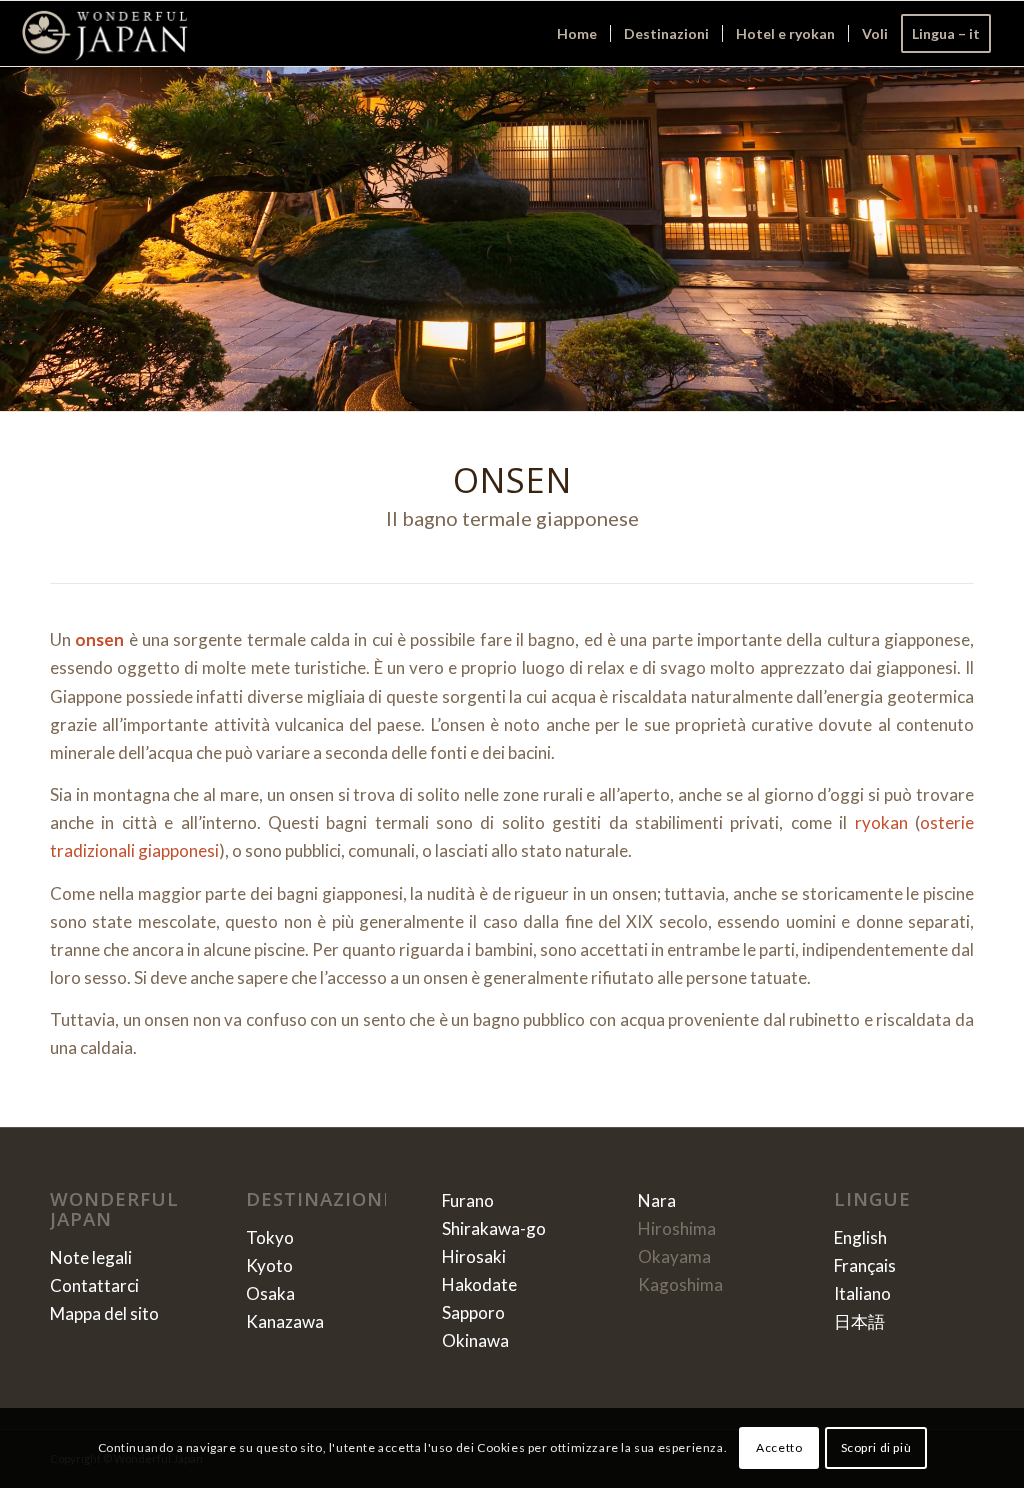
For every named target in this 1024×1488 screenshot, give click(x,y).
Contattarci (94, 1285)
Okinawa (475, 1340)
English (860, 1237)
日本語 (859, 1321)
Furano (468, 1200)
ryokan (881, 822)
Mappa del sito (104, 1313)
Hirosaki (474, 1256)
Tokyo (270, 1237)
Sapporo (473, 1312)
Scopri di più (876, 1447)
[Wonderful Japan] (104, 33)
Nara (657, 1200)
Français (865, 1265)
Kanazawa (285, 1321)
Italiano (862, 1293)
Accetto (779, 1447)
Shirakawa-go (494, 1228)
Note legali (91, 1257)
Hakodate (479, 1284)
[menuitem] (577, 33)
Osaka (270, 1293)
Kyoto (269, 1265)
